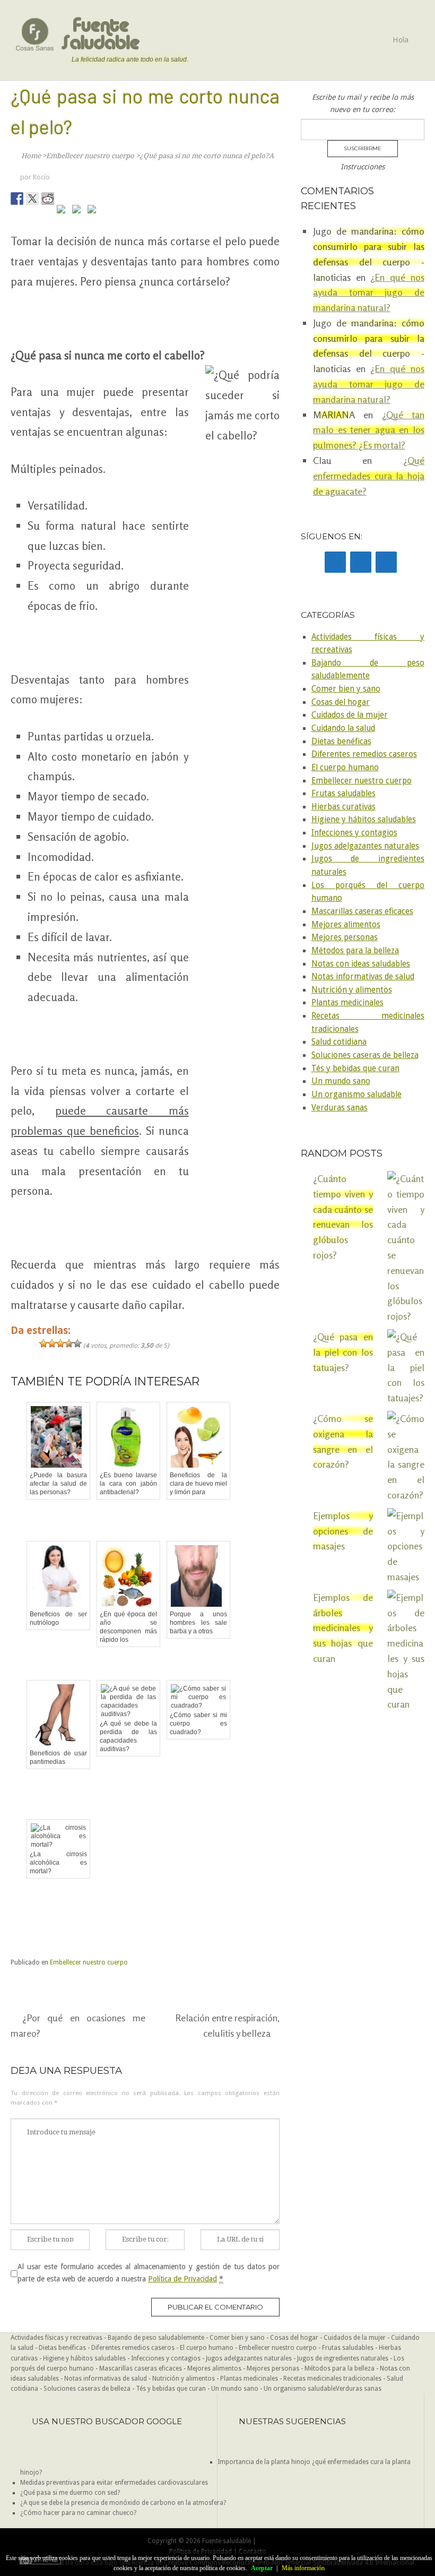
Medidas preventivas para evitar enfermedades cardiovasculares (114, 2483)
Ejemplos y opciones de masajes (343, 1531)
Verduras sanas (340, 1108)
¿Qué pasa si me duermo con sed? (70, 2493)
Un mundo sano (341, 1081)
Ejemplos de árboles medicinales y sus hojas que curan (343, 1628)
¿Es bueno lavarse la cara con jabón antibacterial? (128, 1484)
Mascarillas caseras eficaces (362, 911)
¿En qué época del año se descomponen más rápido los (128, 1627)
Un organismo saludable (356, 1095)
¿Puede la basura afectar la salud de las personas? (58, 1484)
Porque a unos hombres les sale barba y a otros (198, 1623)
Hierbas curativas (343, 807)
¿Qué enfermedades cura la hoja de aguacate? (369, 476)
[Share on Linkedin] (79, 211)
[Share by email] (94, 211)
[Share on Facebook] (17, 199)
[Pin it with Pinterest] (63, 211)
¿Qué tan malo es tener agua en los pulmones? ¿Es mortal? (369, 430)
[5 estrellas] (77, 1343)
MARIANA (334, 415)
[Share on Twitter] (32, 199)
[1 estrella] (43, 1343)
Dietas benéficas (341, 742)
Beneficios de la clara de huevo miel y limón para (198, 1484)
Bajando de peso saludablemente (156, 2338)
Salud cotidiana (339, 1042)
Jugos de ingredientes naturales (343, 2358)
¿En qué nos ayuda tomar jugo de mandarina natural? (369, 292)
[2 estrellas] (52, 1343)
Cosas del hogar (341, 702)
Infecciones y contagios (354, 833)
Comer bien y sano (346, 689)
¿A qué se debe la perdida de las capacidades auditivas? (128, 1736)
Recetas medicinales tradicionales (332, 2379)
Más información (303, 2568)
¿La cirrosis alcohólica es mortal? (58, 1863)
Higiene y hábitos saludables (364, 820)
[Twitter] (361, 562)
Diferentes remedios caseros (364, 754)
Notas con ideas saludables (361, 964)
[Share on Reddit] (48, 199)
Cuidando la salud (343, 728)
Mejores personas (345, 937)
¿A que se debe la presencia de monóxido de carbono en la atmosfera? (123, 2503)
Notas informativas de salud (363, 977)
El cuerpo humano (345, 768)
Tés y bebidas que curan (355, 1069)
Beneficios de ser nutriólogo (58, 1618)
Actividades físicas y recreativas (56, 2338)
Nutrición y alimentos (352, 990)
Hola (401, 40)
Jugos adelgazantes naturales (365, 846)
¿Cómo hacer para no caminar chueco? (78, 2513)
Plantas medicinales (347, 1003)
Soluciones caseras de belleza (365, 1055)
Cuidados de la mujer (350, 715)
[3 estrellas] (60, 1343)
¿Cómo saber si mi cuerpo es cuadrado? (198, 1724)
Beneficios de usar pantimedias (58, 1757)
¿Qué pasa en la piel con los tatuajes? (343, 1352)
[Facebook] (335, 562)
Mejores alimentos (346, 925)
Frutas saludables (343, 794)
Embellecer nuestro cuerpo (89, 1962)
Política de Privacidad (182, 2279)
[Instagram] (386, 562)
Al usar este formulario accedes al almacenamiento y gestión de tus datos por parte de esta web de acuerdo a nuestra (149, 2272)
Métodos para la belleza (355, 951)
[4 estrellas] (69, 1343)
